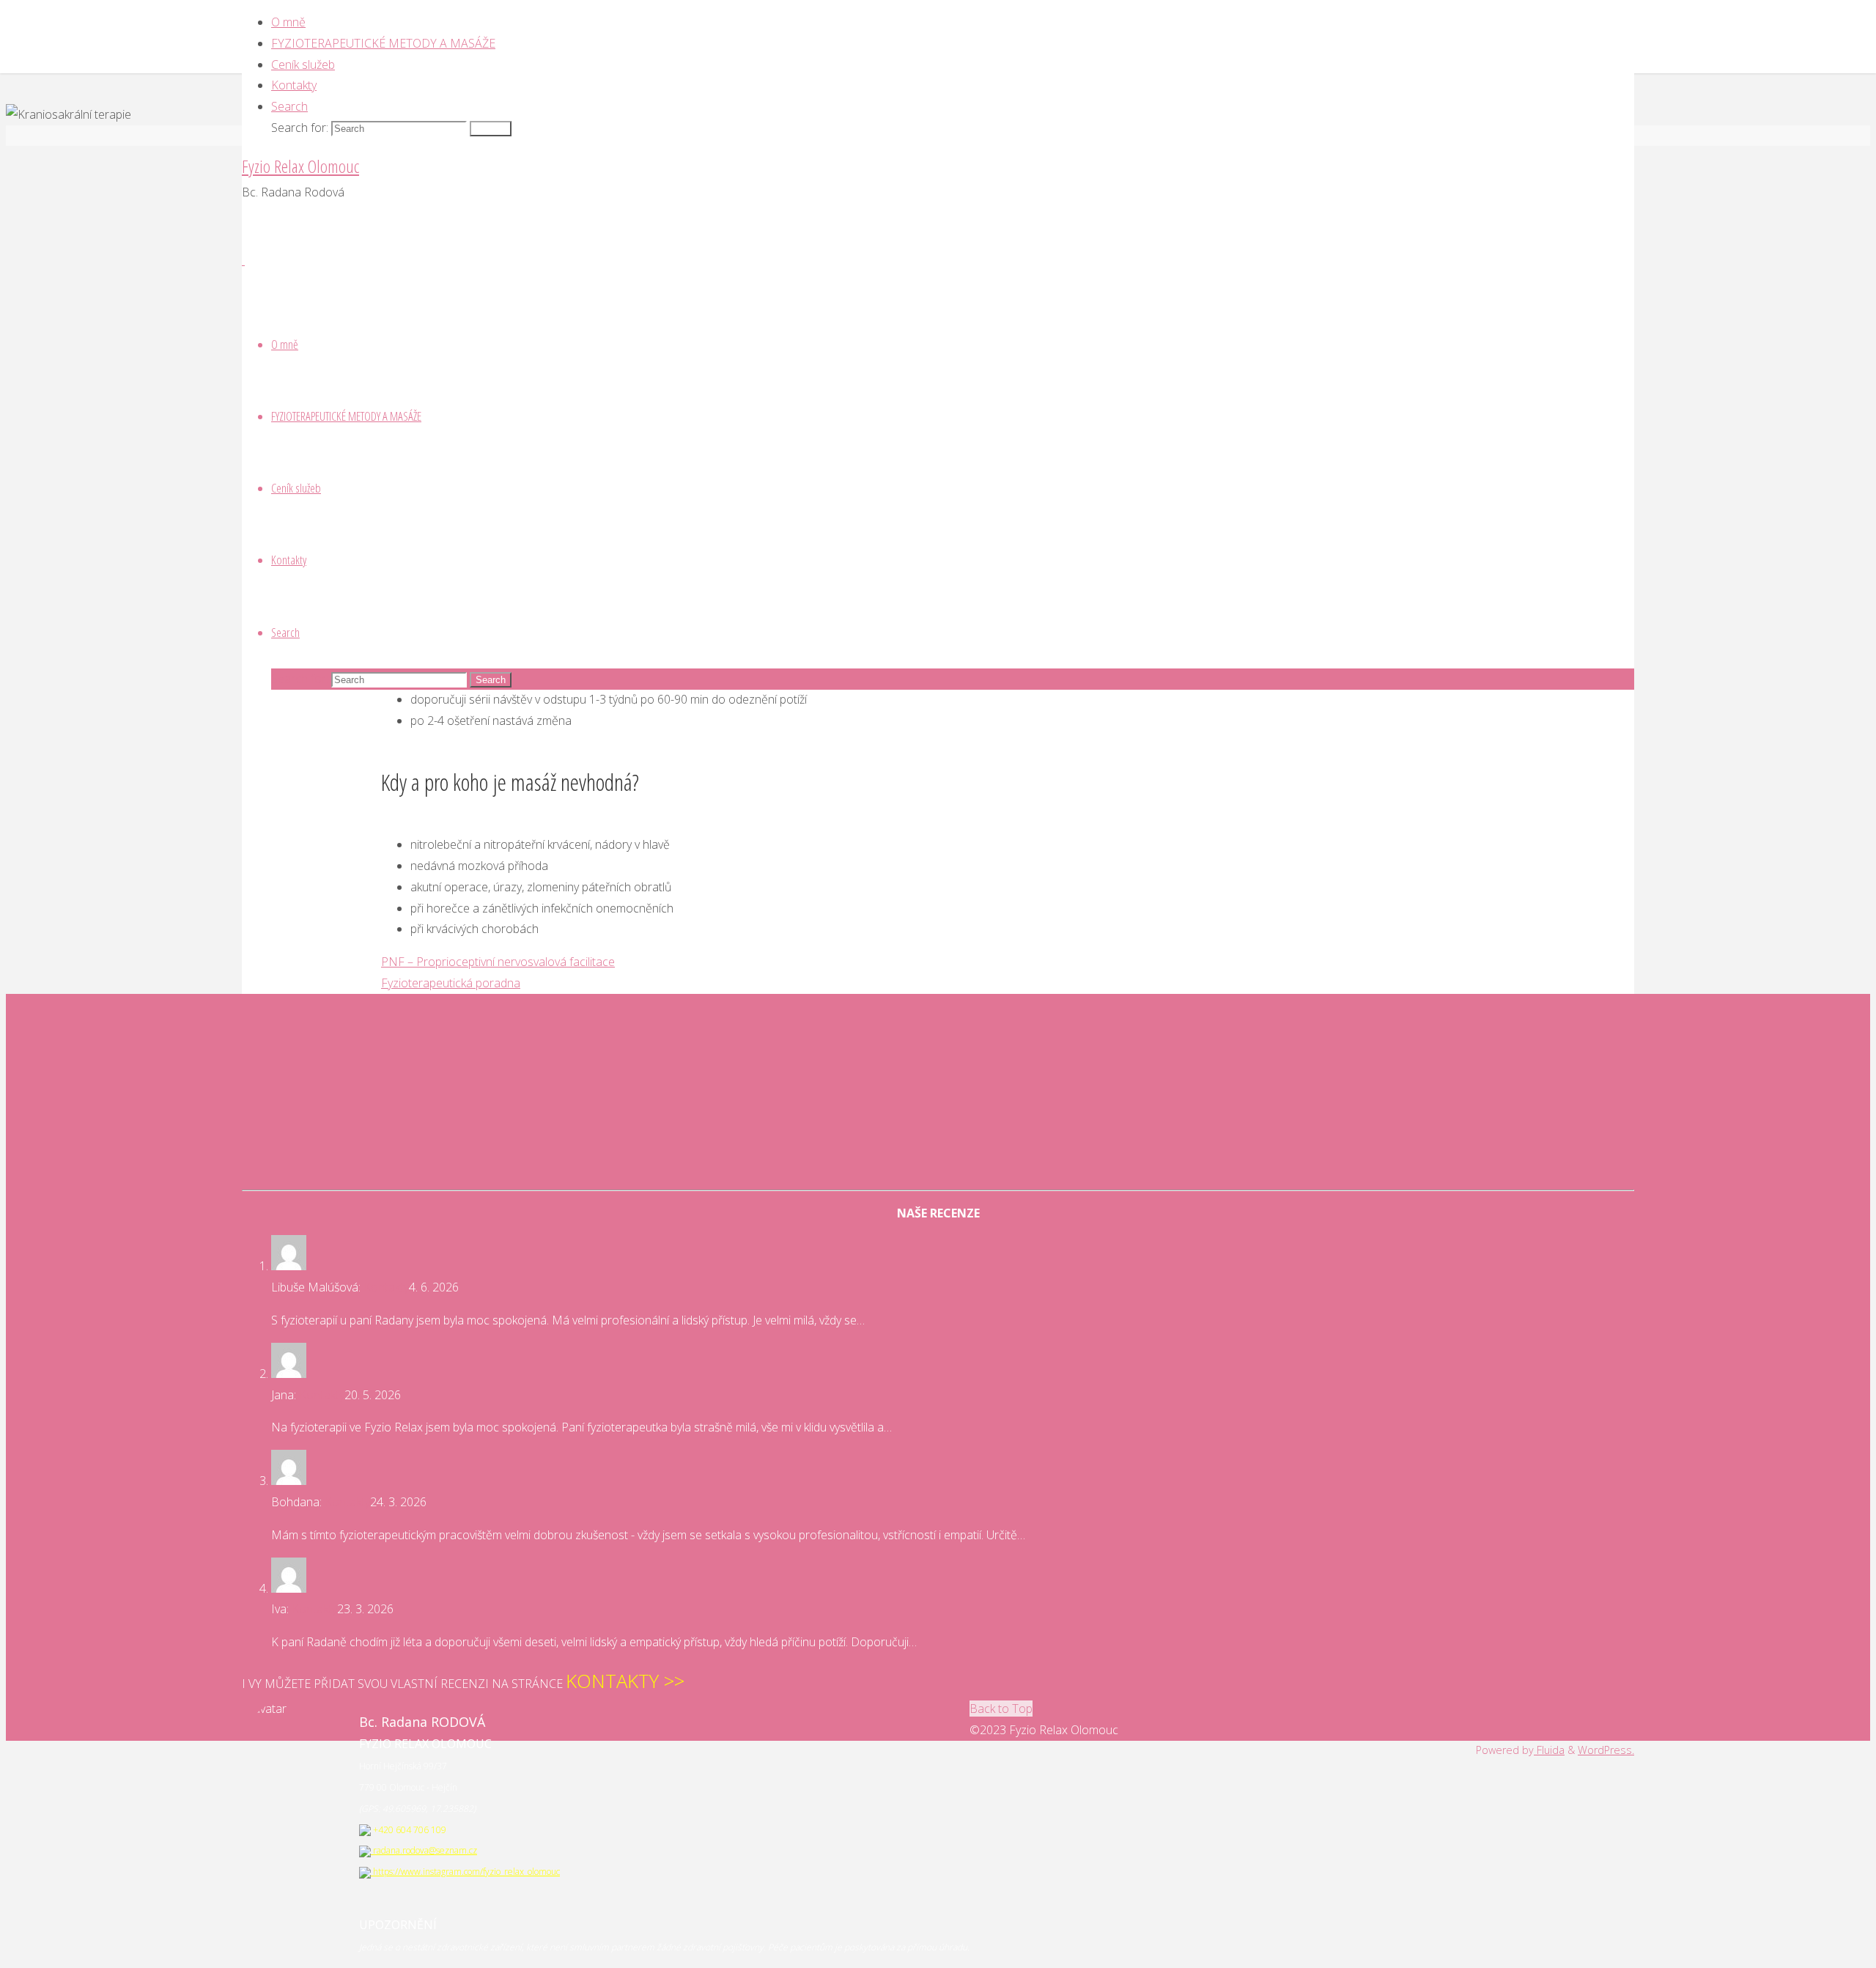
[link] (289, 106)
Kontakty (386, 1287)
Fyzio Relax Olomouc (300, 166)
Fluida (1549, 1750)
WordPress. (1606, 1750)
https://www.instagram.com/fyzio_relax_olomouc (465, 1872)
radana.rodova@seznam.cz (424, 1850)
